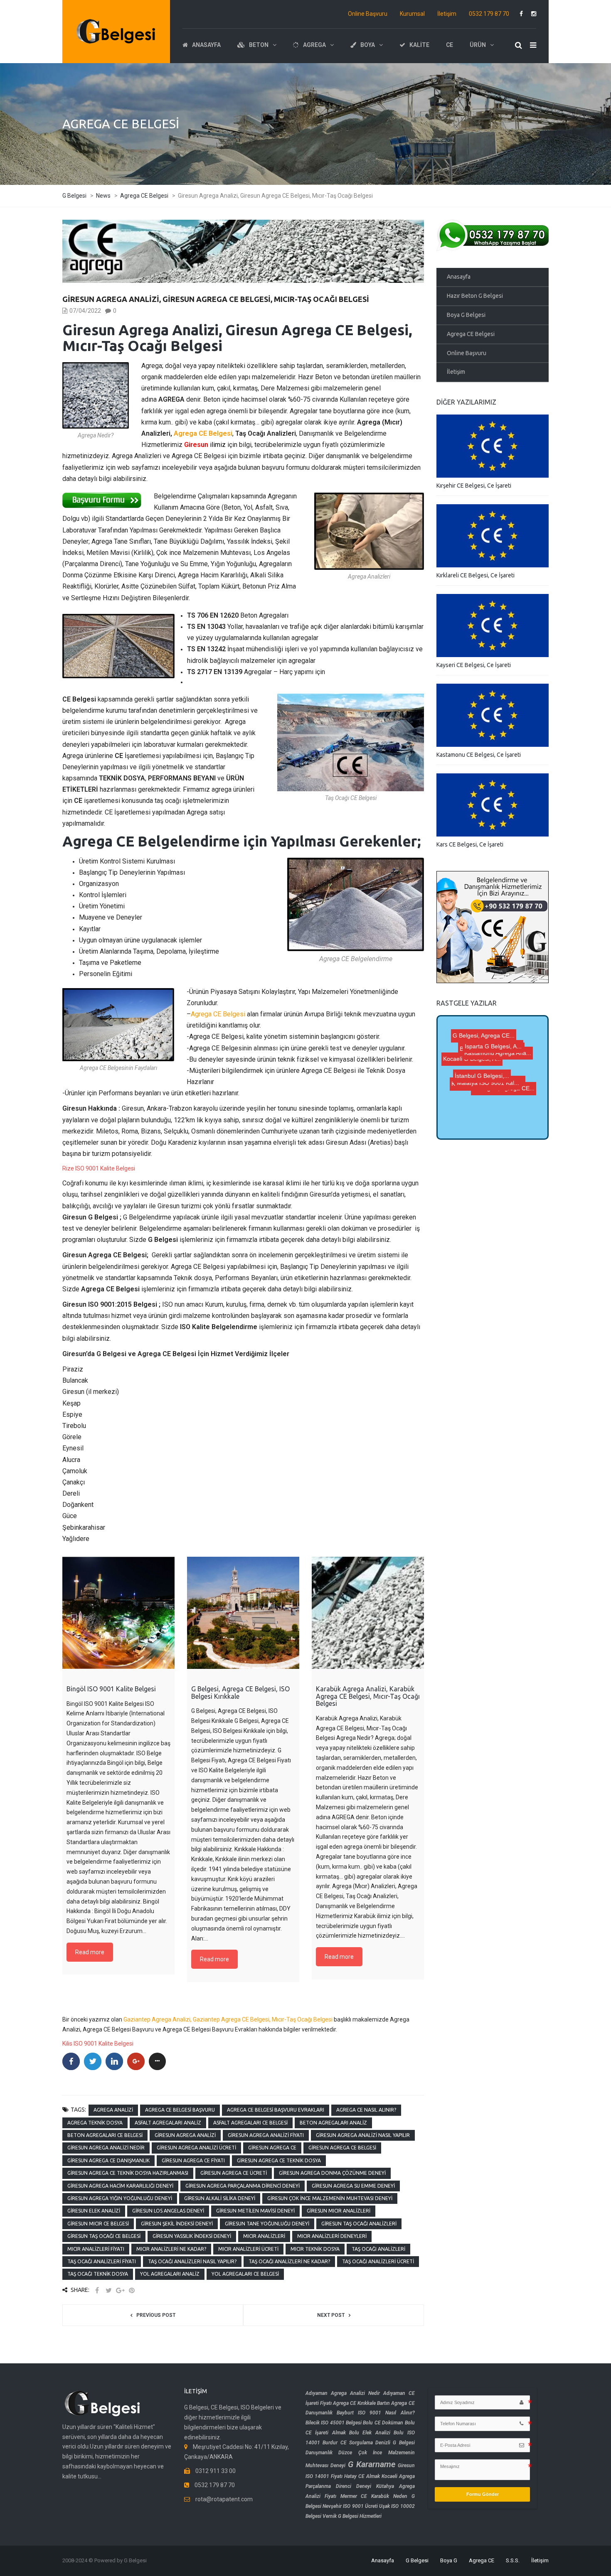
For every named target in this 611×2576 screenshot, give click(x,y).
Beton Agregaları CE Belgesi (105, 2135)
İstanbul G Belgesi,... (488, 1076)
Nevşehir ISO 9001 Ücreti (350, 2506)
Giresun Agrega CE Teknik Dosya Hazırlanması (128, 2173)
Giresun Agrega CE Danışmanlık (108, 2160)
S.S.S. (513, 2560)
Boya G (449, 2560)
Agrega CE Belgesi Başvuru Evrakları (276, 2110)
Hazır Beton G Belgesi (475, 296)
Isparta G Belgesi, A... (482, 1057)
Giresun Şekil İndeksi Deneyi (177, 2224)
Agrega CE (482, 2560)
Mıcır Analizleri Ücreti (248, 2249)
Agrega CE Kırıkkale (354, 2403)
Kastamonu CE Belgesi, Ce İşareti (479, 755)
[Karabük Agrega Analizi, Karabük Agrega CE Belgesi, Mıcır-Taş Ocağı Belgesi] (368, 1613)
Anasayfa (459, 277)
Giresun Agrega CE (272, 2148)
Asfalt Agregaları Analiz (168, 2123)
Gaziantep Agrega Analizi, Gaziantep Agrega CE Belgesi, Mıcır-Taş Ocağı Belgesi (228, 2019)
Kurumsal (412, 14)
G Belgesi (417, 2560)
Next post (331, 2315)
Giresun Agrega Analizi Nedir (106, 2148)
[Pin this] (132, 2290)
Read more (90, 1952)
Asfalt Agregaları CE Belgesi (250, 2123)
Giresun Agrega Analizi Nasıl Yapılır (363, 2135)
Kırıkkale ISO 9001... (488, 1050)
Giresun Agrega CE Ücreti (234, 2173)
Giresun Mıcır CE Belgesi (98, 2224)
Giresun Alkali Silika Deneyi (220, 2198)
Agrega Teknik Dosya (95, 2123)
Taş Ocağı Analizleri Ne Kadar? (289, 2261)
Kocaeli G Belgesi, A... (470, 1124)
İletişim (447, 14)
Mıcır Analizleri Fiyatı (96, 2249)
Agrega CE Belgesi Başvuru (180, 2110)
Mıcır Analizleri (264, 2236)
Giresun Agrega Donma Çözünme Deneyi (332, 2173)
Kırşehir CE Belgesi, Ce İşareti (474, 486)
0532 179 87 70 (489, 14)
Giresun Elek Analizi (94, 2211)
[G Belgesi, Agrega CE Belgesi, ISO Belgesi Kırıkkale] (243, 1613)
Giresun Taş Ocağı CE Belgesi (104, 2236)
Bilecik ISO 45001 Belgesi (334, 2423)
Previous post (156, 2315)
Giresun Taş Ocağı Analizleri (359, 2224)
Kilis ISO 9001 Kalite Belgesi (98, 2044)
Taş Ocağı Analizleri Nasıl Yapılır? (192, 2261)
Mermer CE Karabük (365, 2496)
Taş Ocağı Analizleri (378, 2249)
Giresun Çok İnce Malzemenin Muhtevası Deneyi (330, 2198)
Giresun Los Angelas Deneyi (168, 2211)
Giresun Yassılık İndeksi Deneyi (192, 2236)
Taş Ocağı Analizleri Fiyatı (102, 2261)
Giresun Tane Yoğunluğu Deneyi (267, 2224)
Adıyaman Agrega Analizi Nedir (343, 2393)
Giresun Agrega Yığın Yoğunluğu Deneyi (120, 2198)
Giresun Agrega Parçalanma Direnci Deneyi (243, 2186)
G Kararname (372, 2464)
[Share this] (97, 2290)
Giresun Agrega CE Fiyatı (193, 2160)
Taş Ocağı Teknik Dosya (98, 2274)
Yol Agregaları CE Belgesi (245, 2274)
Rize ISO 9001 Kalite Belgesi (99, 1168)
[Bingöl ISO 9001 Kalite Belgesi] (118, 1613)
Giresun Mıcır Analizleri (339, 2211)
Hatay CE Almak (362, 2476)
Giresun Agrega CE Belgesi (342, 2148)
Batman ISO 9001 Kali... (508, 1097)
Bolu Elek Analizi (370, 2433)
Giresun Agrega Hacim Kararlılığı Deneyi (120, 2186)
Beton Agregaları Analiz (333, 2123)
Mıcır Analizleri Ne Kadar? (171, 2249)
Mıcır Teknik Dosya (315, 2249)
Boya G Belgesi (466, 315)
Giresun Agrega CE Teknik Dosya (279, 2160)
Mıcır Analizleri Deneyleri (332, 2236)
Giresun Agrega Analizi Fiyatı (266, 2135)
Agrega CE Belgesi (203, 433)
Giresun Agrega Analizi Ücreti (196, 2148)
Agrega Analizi (113, 2110)
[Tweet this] (108, 2290)
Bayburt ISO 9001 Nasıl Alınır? (376, 2413)
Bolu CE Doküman (383, 2423)
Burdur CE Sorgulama (348, 2443)
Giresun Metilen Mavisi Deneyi (255, 2211)
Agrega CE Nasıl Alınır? (366, 2110)
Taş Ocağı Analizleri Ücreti (378, 2261)
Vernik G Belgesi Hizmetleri (352, 2516)
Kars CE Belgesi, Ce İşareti (470, 844)
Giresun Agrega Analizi (185, 2135)
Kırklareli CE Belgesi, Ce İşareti (475, 575)
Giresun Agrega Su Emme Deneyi (353, 2186)
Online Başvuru (368, 14)
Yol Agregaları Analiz (170, 2274)
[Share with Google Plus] (120, 2290)
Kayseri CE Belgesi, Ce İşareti (474, 665)
